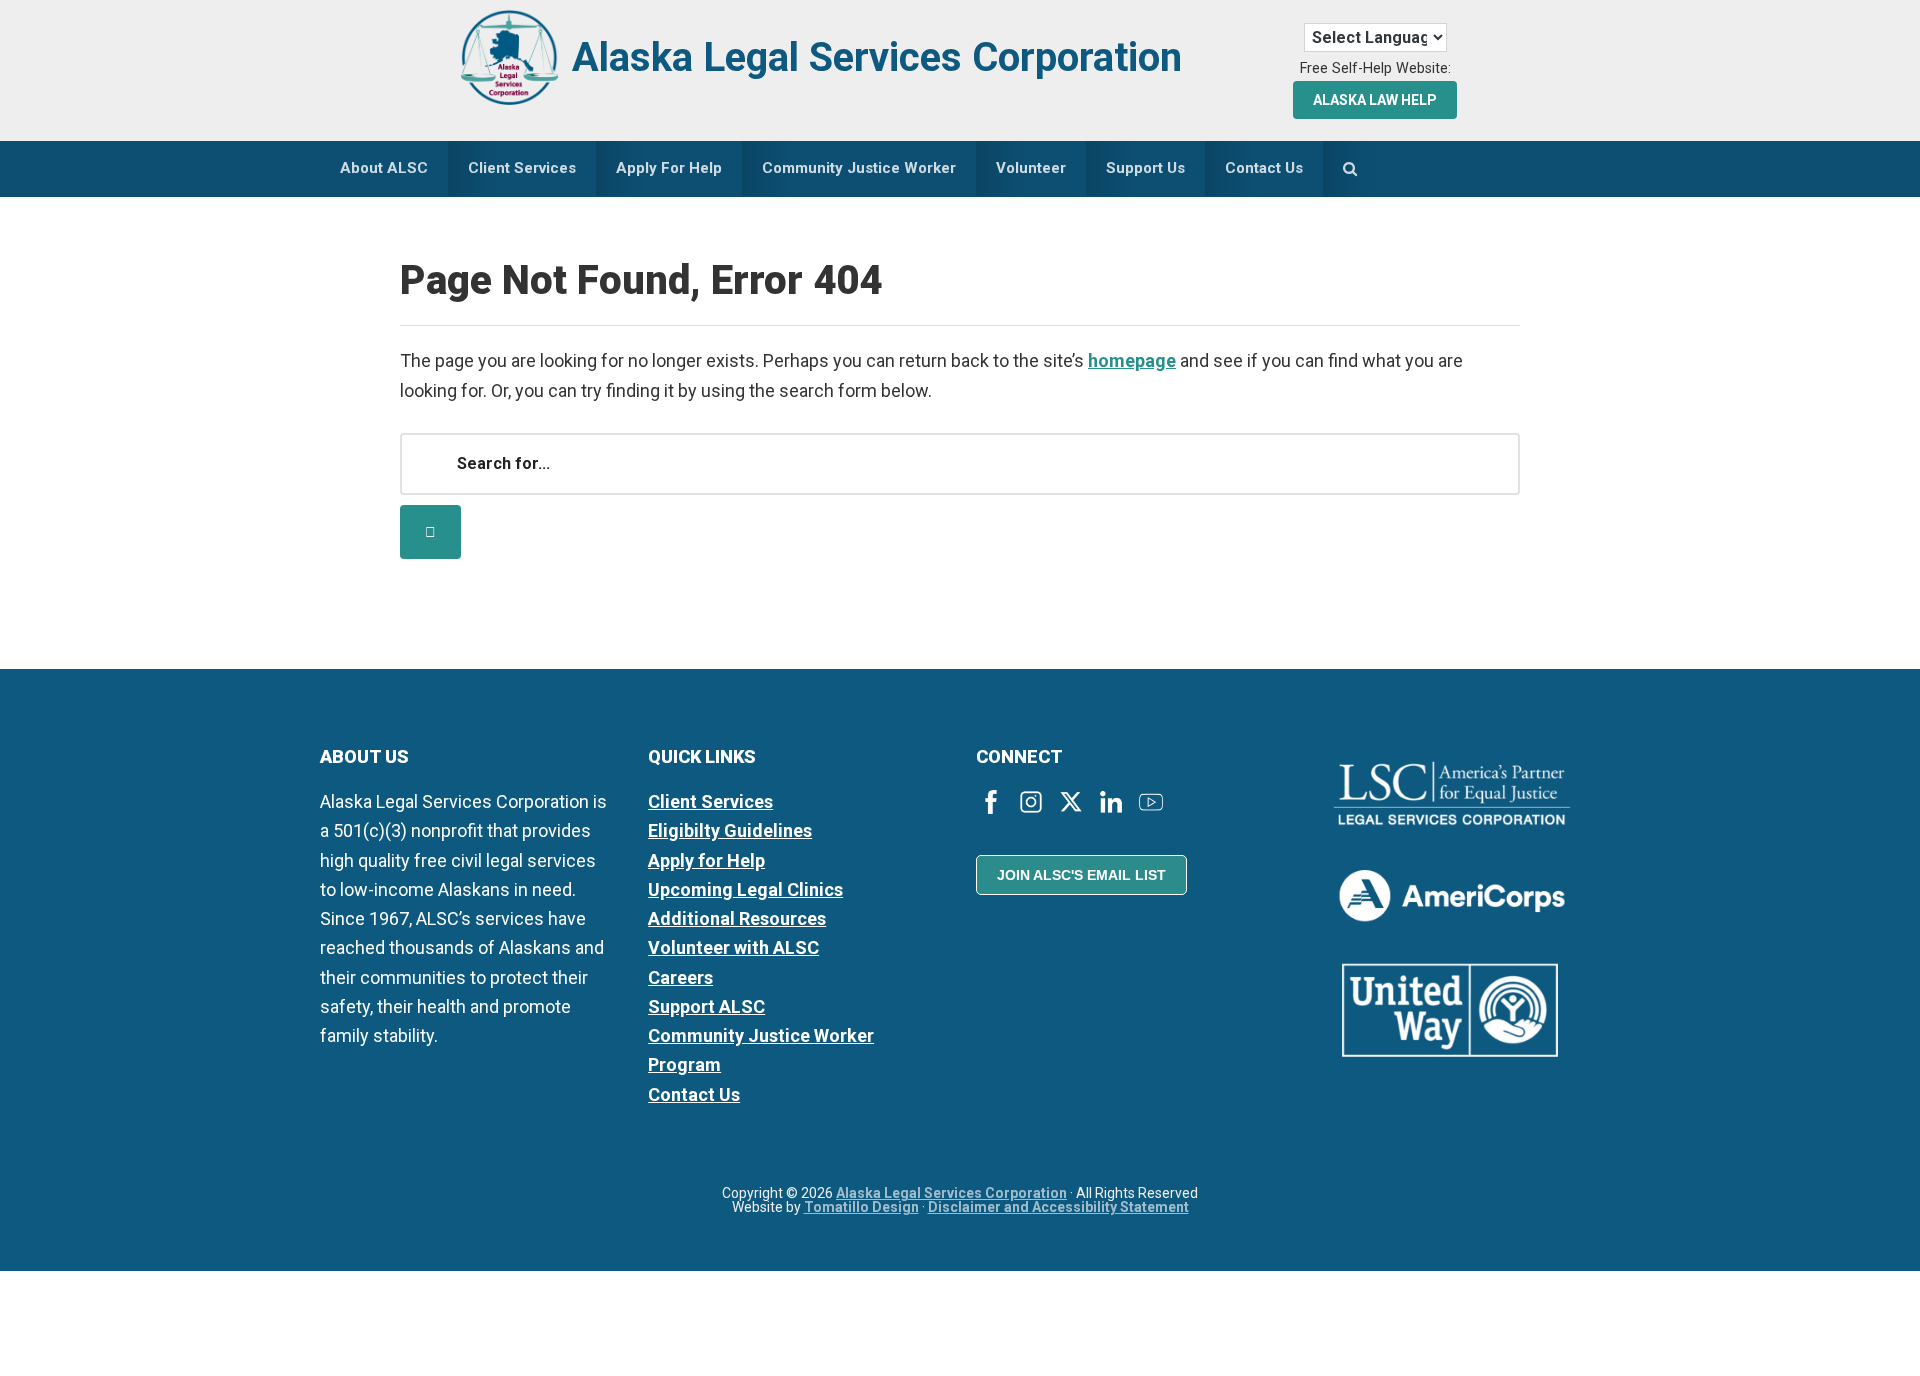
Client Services (710, 801)
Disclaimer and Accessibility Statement (1058, 1207)
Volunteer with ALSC (733, 947)
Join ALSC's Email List (1081, 875)
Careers (680, 977)
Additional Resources (737, 918)
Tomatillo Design (861, 1207)
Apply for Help (706, 860)
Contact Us (694, 1094)
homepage (1132, 360)
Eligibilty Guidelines (730, 830)
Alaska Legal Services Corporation (877, 57)
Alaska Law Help (1375, 100)
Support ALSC (706, 1006)
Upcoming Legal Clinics (745, 889)
